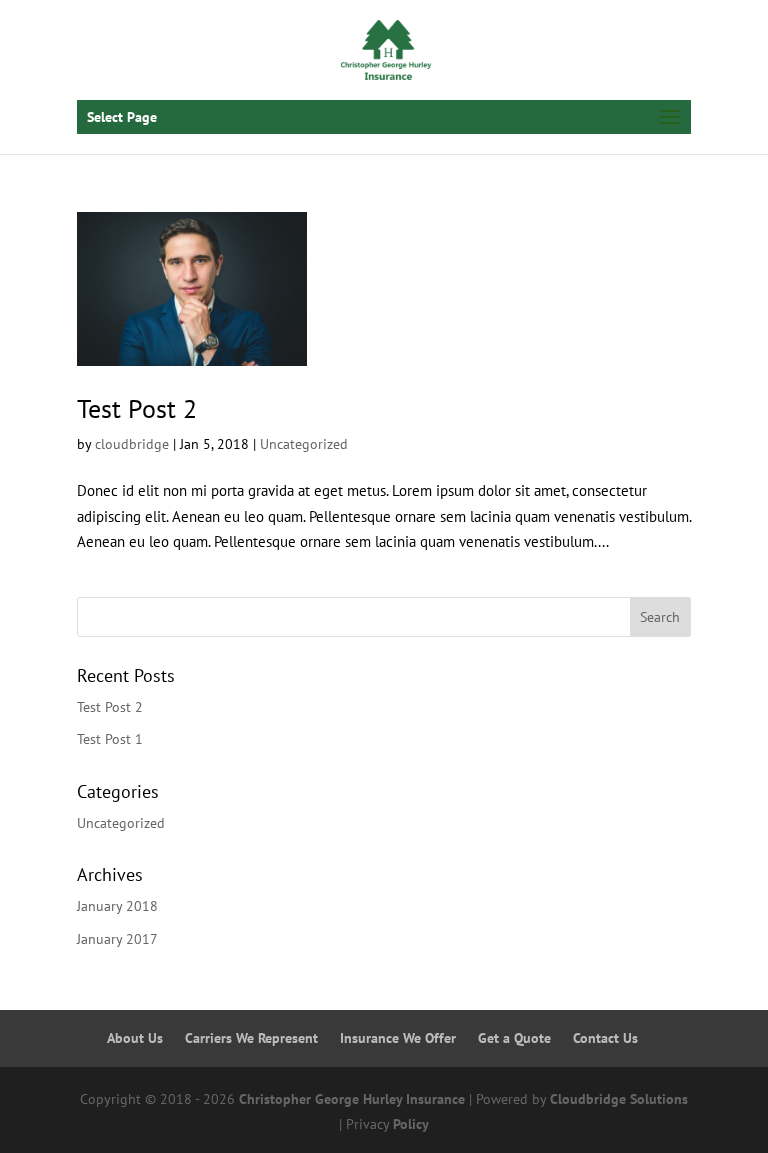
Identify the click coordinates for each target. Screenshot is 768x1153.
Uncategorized (304, 444)
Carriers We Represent (251, 1038)
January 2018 (117, 906)
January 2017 (117, 939)
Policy (411, 1124)
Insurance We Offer (398, 1038)
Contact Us (605, 1038)
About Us (135, 1038)
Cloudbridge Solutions (619, 1099)
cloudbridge (132, 444)
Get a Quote (514, 1038)
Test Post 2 (137, 408)
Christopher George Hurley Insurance (352, 1099)
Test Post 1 (110, 739)
